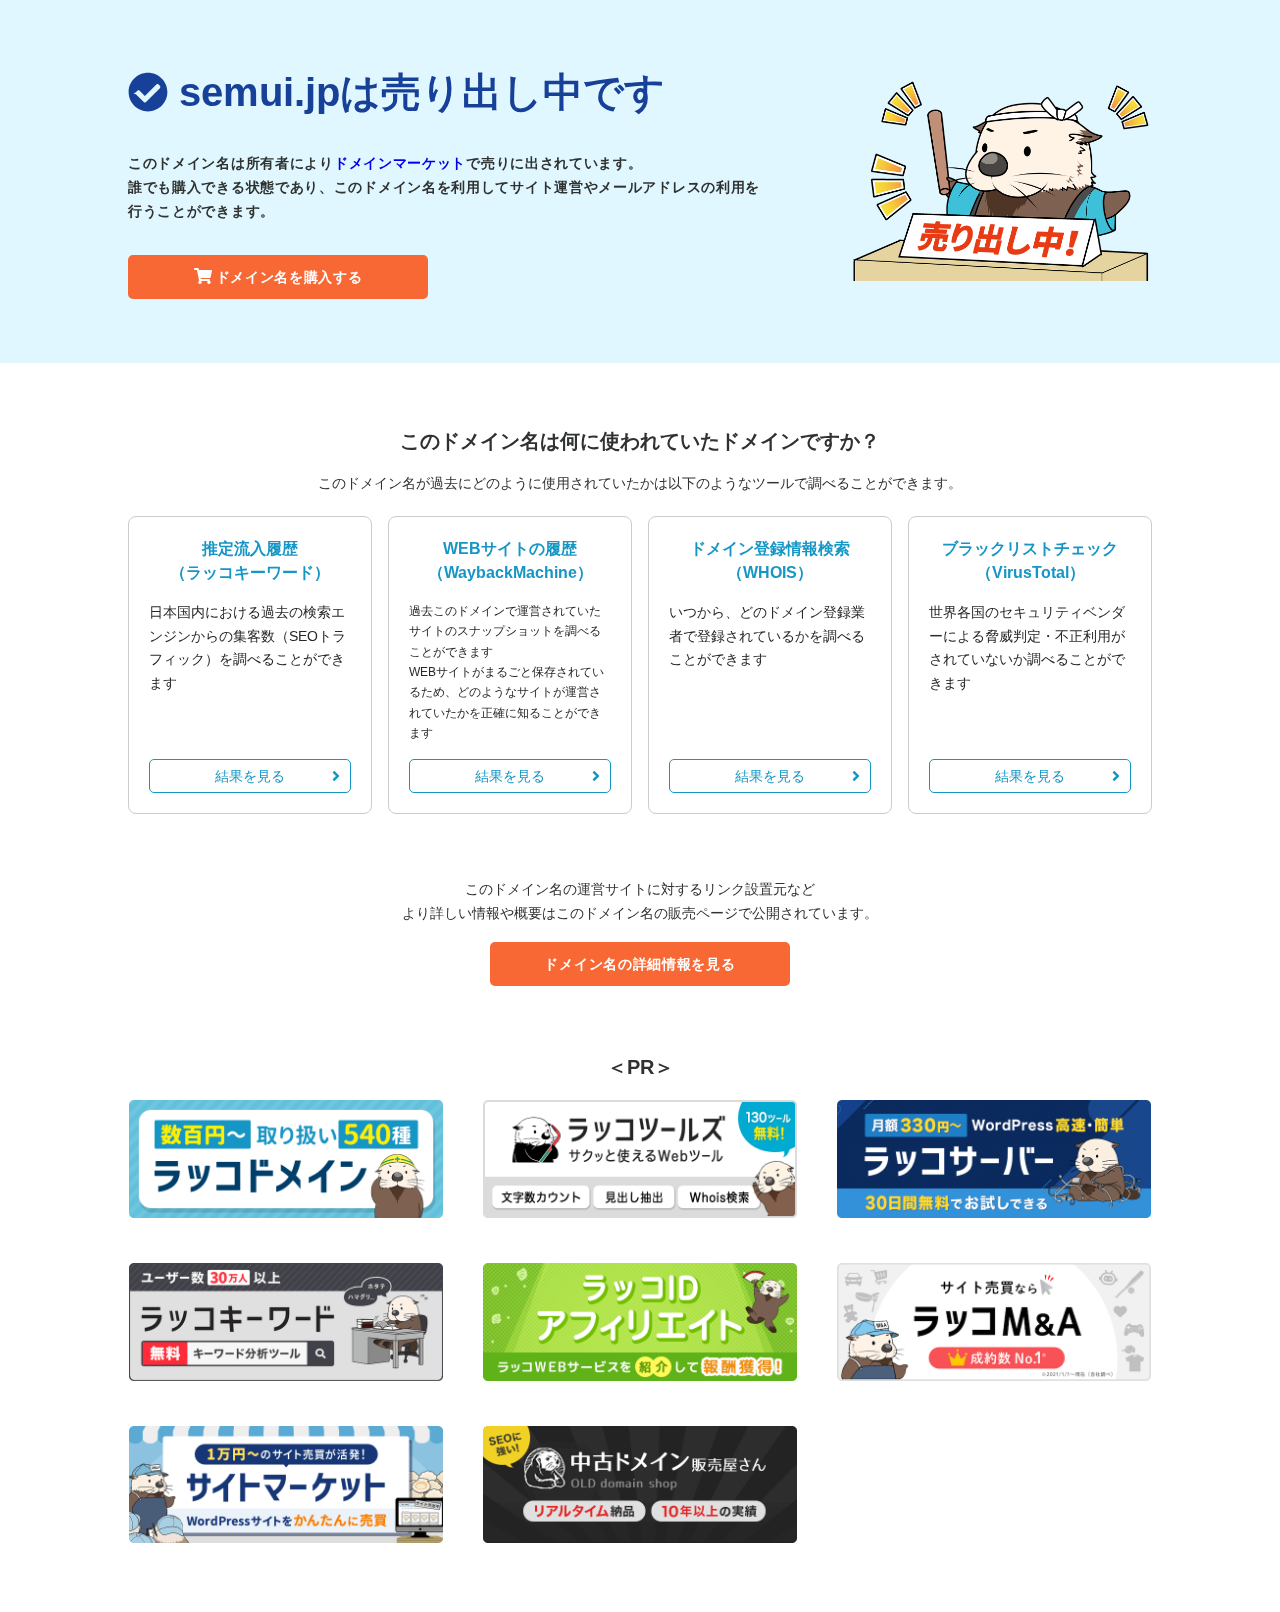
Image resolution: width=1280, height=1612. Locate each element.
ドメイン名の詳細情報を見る (639, 964)
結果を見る (250, 776)
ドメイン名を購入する (289, 277)
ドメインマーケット (400, 163)
